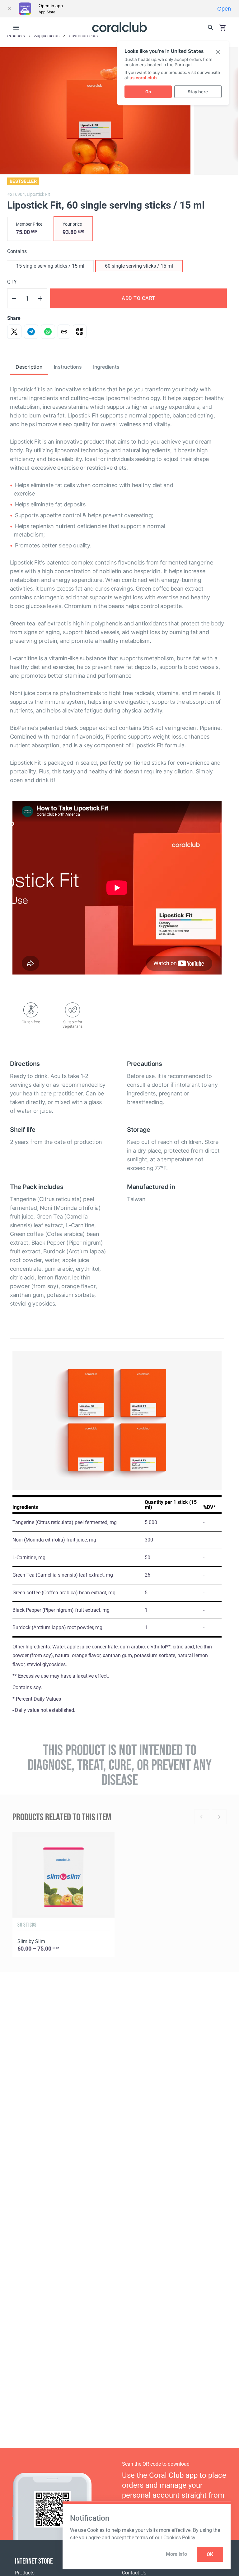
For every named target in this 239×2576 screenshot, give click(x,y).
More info (176, 2554)
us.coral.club (143, 78)
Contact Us (134, 2573)
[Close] (9, 9)
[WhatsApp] (48, 332)
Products (25, 2573)
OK (210, 2554)
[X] (14, 332)
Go (148, 92)
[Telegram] (31, 332)
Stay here (198, 92)
